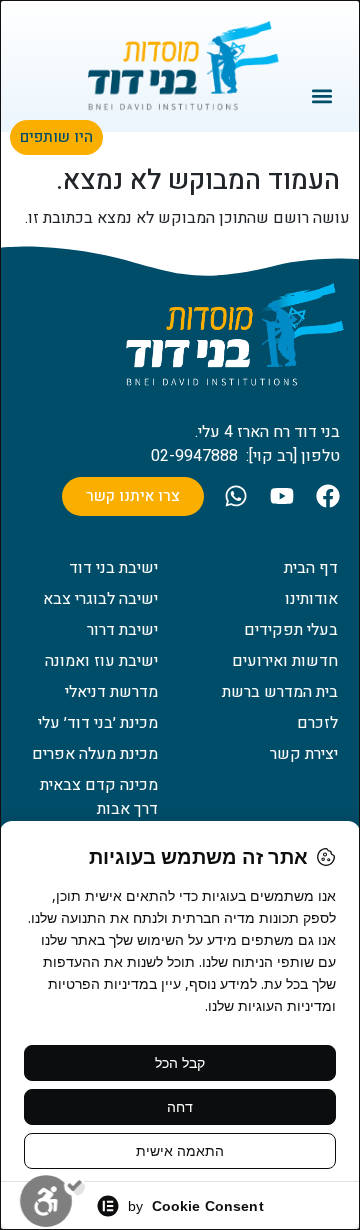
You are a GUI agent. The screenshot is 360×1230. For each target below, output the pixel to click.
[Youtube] (282, 496)
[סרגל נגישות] (52, 1201)
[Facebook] (328, 496)
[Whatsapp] (236, 496)
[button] (322, 95)
